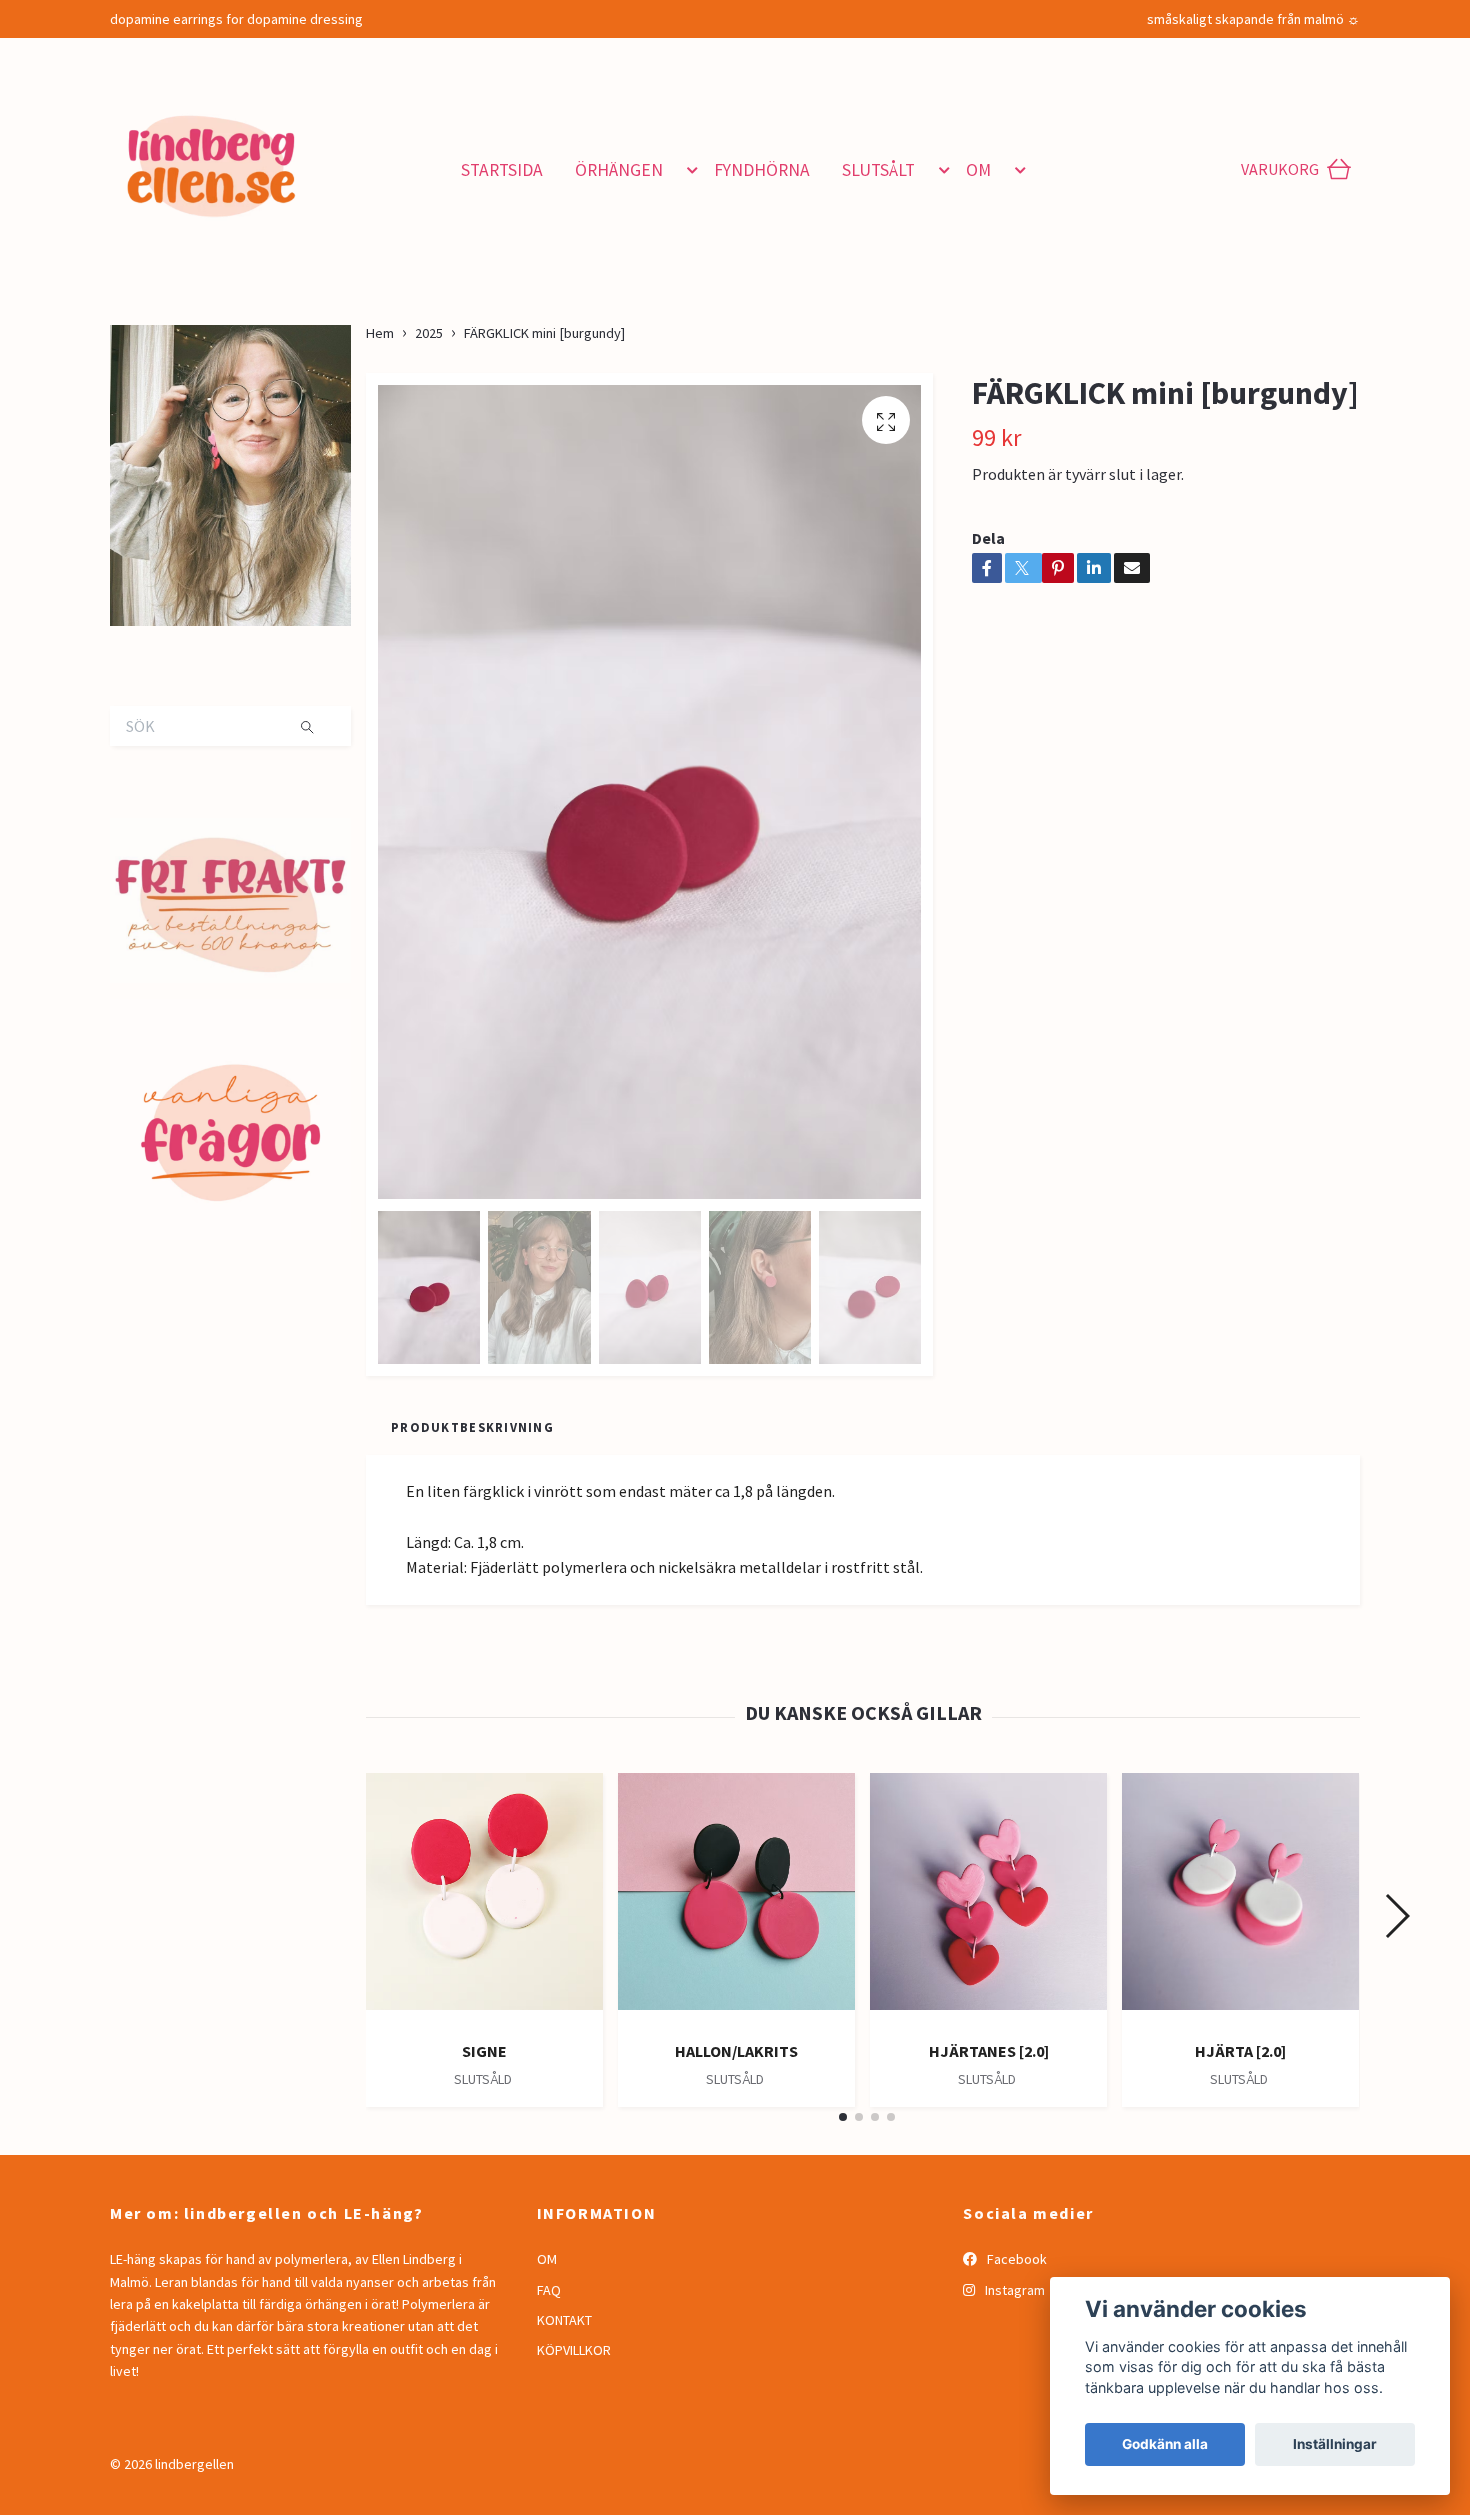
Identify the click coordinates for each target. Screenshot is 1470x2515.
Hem (380, 333)
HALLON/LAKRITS (736, 2051)
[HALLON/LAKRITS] (736, 1899)
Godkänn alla (1165, 2444)
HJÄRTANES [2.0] (989, 2051)
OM (978, 170)
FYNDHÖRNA (762, 170)
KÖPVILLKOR (574, 2350)
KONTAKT (564, 2320)
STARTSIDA (502, 170)
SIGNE (484, 2051)
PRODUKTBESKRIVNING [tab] (472, 1427)
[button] (688, 170)
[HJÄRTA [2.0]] (1240, 1899)
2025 (429, 333)
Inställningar (1335, 2444)
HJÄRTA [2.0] (1240, 2051)
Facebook (1015, 2259)
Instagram (1013, 2290)
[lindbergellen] (282, 162)
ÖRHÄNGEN (619, 170)
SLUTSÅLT (878, 170)
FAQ (549, 2290)
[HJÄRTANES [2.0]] (988, 1899)
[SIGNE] (484, 1899)
